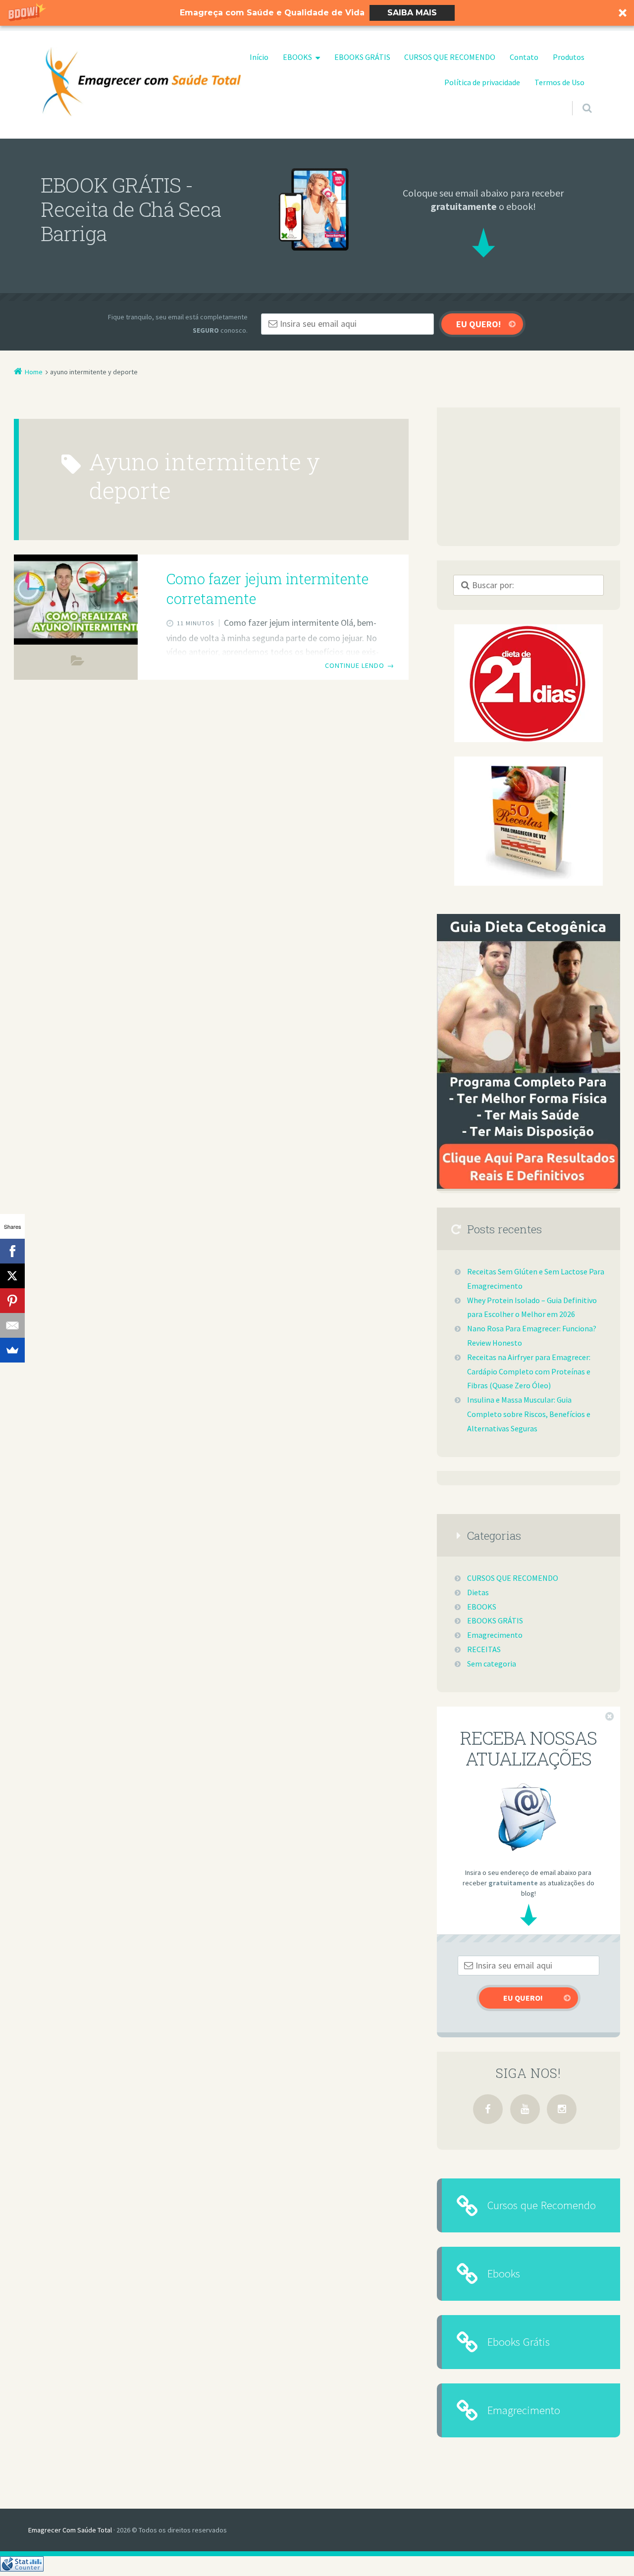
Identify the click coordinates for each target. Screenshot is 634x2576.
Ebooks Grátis (519, 2342)
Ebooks (504, 2273)
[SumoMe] (12, 1350)
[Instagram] (562, 2109)
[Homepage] (142, 82)
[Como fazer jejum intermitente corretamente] (76, 600)
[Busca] (578, 99)
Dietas (478, 1592)
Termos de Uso (559, 82)
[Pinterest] (12, 1301)
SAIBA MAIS (412, 13)
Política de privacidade (482, 82)
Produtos (569, 57)
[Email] (12, 1325)
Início (259, 57)
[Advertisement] (528, 477)
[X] (12, 1276)
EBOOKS (297, 57)
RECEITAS (484, 1649)
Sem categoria (492, 1664)
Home (34, 372)
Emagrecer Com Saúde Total (70, 2530)
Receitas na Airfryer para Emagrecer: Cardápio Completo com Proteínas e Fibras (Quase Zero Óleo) (529, 1371)
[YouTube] (525, 2109)
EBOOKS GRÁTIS (362, 57)
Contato (524, 57)
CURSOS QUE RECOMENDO (450, 57)
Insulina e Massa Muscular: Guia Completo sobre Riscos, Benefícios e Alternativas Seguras (529, 1414)
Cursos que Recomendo (542, 2205)
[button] (317, 13)
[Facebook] (488, 2109)
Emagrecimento (78, 663)
